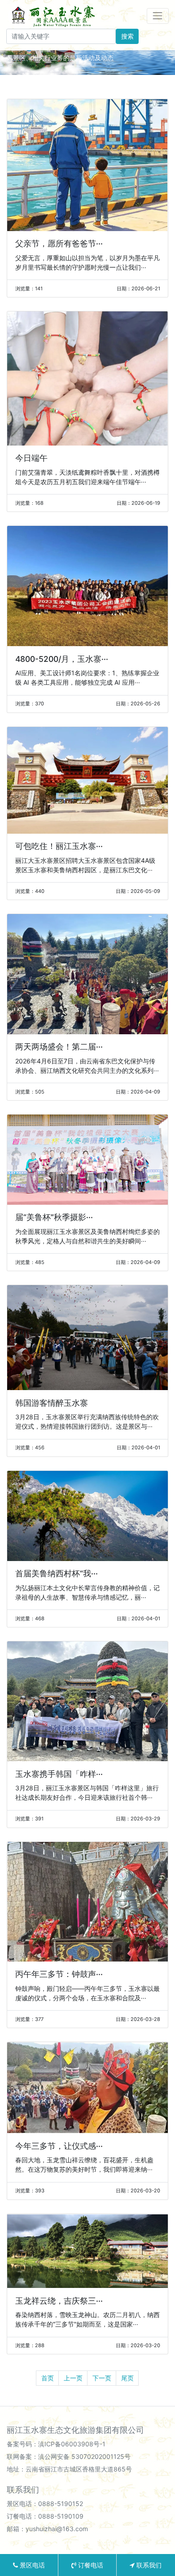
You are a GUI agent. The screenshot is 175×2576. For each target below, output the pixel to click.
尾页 (127, 2378)
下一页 (102, 2378)
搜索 (127, 36)
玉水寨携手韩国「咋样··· (59, 1774)
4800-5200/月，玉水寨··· (62, 659)
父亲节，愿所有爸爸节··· (59, 243)
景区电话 (31, 2565)
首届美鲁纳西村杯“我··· (57, 1573)
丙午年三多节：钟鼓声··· (59, 1974)
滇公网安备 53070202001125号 (84, 2456)
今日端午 (31, 458)
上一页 (73, 2378)
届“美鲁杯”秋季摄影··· (54, 1217)
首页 (48, 2378)
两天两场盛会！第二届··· (59, 1047)
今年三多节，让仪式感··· (59, 2146)
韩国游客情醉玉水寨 (52, 1403)
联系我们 (148, 2565)
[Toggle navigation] (158, 16)
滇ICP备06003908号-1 (72, 2444)
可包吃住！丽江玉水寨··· (59, 846)
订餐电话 (90, 2565)
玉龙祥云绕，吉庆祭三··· (59, 2301)
